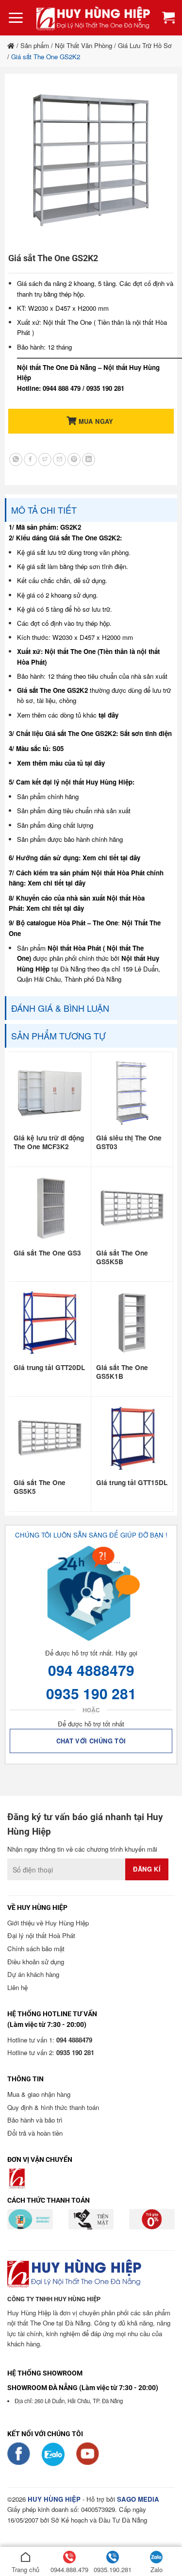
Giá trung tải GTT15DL (132, 1483)
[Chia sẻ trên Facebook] (30, 460)
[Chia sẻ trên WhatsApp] (16, 460)
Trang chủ (25, 2569)
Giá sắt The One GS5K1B (122, 1372)
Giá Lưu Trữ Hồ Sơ (145, 45)
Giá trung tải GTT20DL (49, 1368)
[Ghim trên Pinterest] (74, 460)
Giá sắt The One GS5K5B (122, 1257)
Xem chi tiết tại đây (111, 858)
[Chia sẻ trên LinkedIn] (89, 460)
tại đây (108, 715)
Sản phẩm (35, 45)
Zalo (157, 2569)
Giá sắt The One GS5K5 (40, 1487)
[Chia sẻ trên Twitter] (45, 460)
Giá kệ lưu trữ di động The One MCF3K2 (49, 1142)
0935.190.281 (113, 2569)
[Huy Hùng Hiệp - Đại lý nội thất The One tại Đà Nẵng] (93, 18)
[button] (16, 18)
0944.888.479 (69, 2569)
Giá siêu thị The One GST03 (129, 1142)
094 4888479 (91, 1670)
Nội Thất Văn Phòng (83, 45)
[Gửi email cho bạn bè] (59, 460)
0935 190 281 (91, 1693)
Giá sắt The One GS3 (47, 1253)
